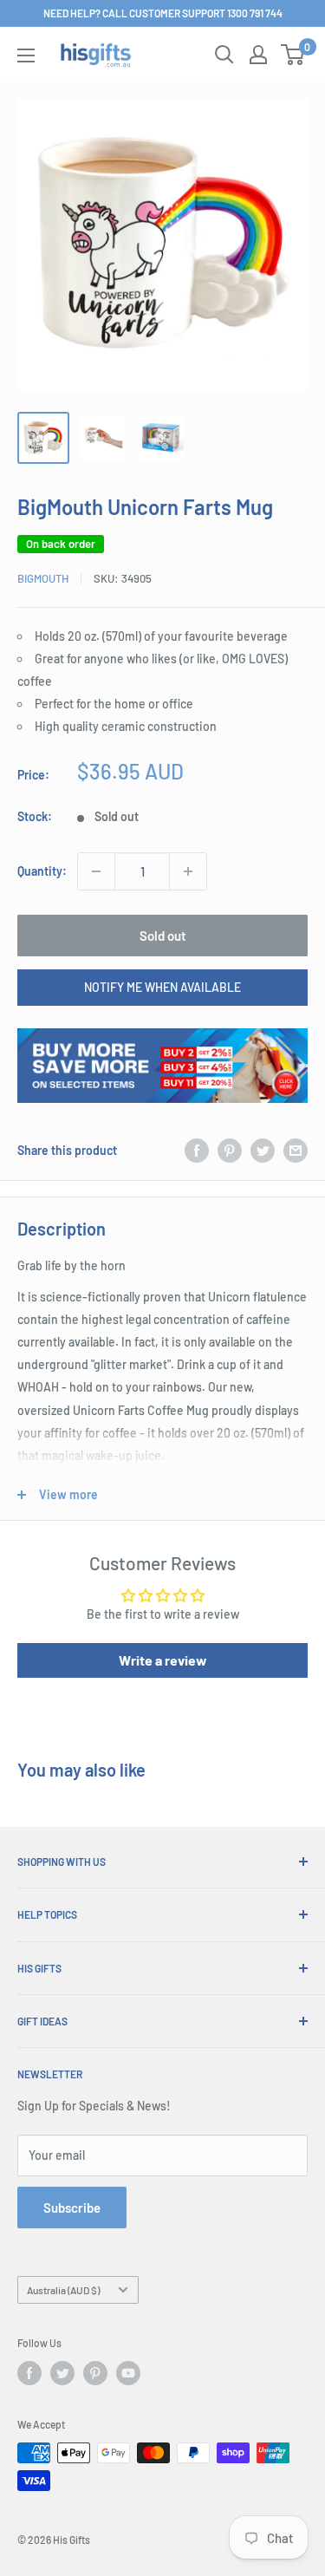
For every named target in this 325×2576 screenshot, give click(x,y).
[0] (293, 55)
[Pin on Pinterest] (230, 1150)
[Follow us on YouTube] (128, 2373)
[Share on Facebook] (197, 1150)
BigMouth (43, 578)
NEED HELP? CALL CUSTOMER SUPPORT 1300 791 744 (163, 13)
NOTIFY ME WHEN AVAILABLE (162, 987)
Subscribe (72, 2208)
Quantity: (42, 871)
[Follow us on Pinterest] (95, 2373)
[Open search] (224, 55)
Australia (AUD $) (63, 2290)
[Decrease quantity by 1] (96, 871)
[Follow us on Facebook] (29, 2373)
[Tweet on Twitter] (263, 1150)
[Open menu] (26, 55)
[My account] (258, 55)
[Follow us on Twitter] (62, 2373)
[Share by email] (296, 1150)
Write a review (163, 1660)
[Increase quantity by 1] (188, 871)
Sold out (163, 936)
